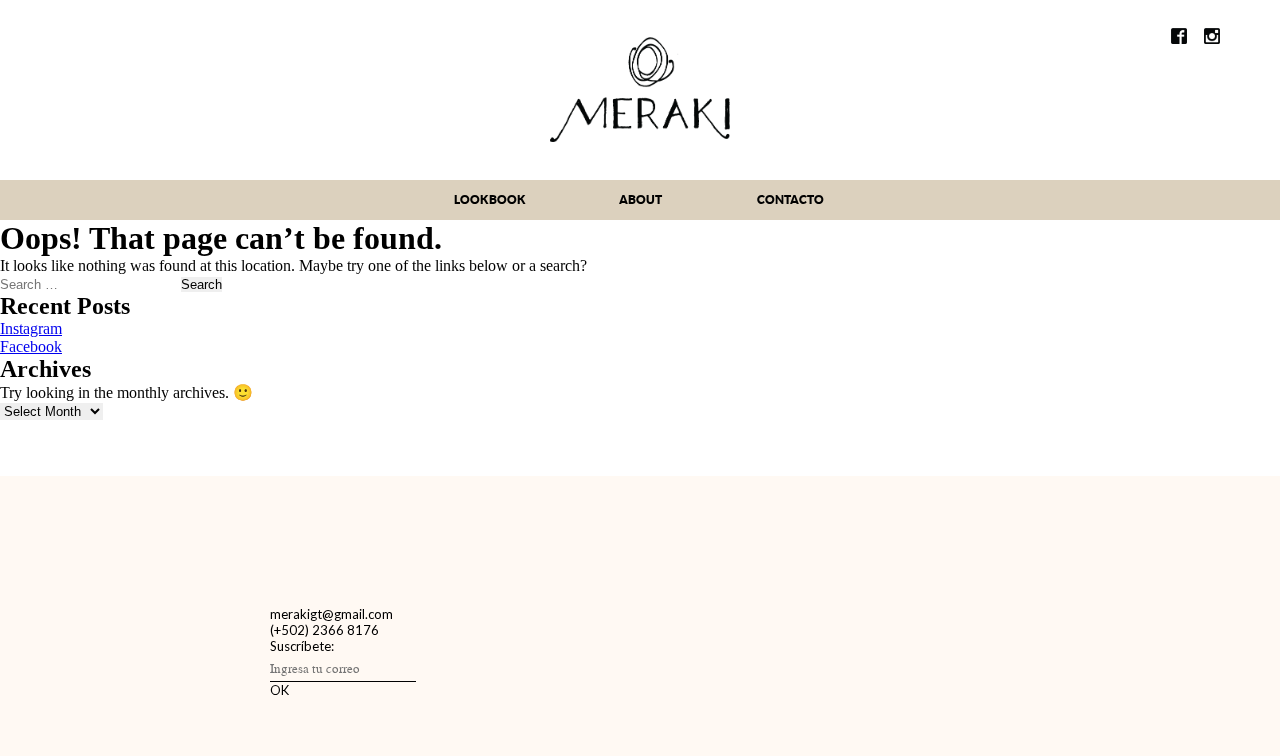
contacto (790, 199)
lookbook (490, 199)
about (640, 199)
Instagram (31, 328)
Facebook (31, 346)
